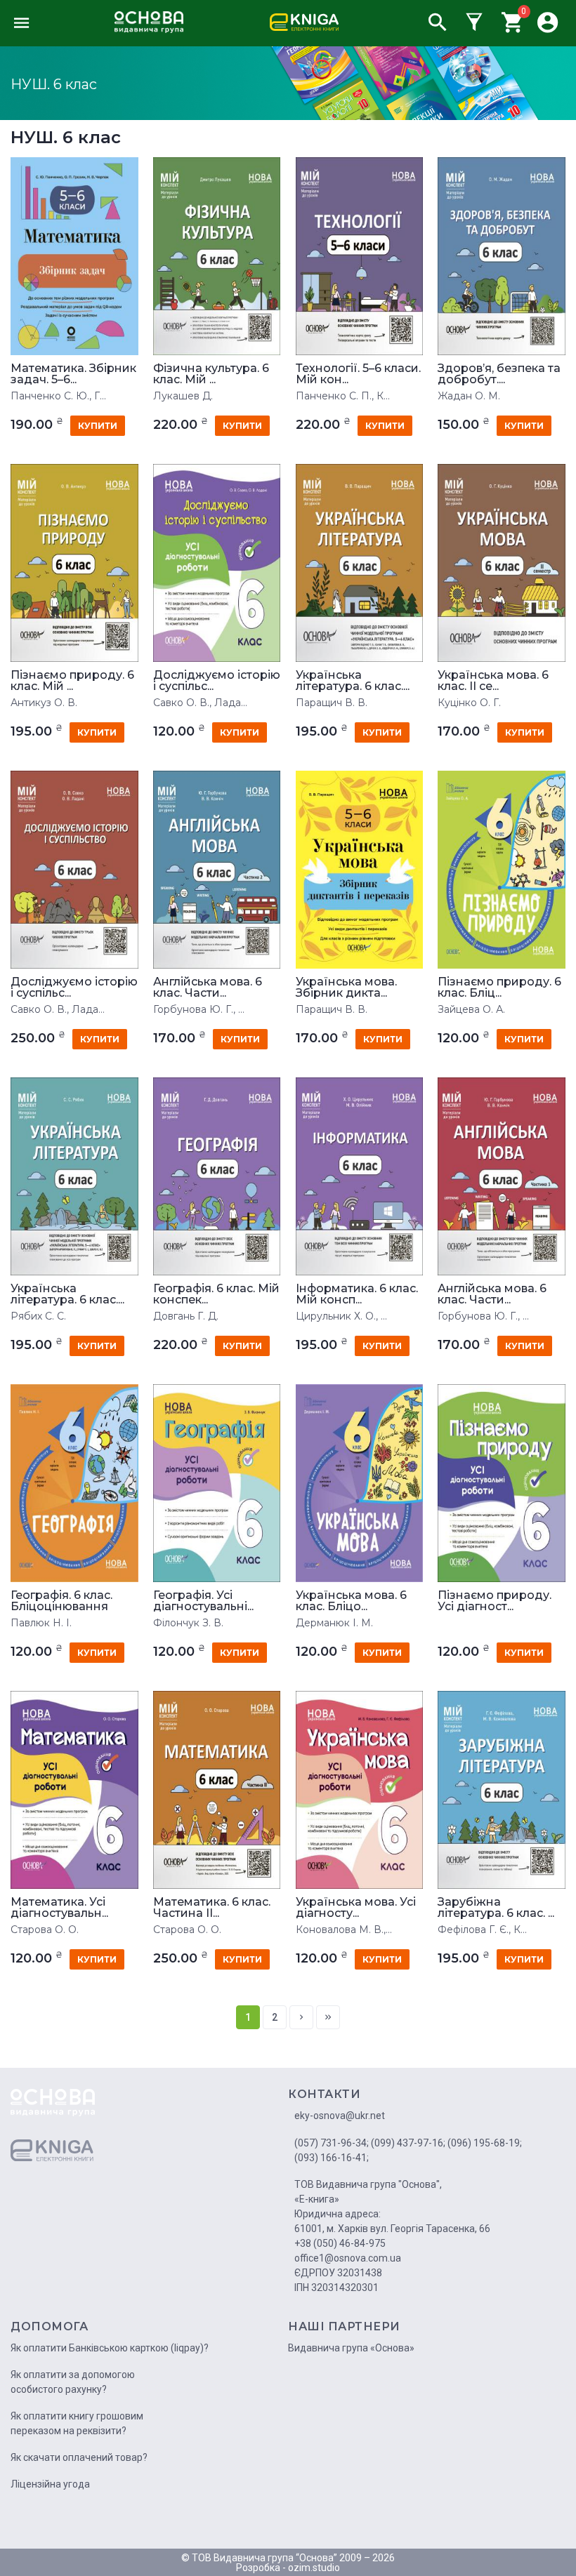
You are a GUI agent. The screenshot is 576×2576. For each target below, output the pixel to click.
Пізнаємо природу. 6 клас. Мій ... (72, 681)
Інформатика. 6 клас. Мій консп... (357, 1294)
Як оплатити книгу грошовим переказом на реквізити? (77, 2423)
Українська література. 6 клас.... (353, 681)
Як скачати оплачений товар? (79, 2457)
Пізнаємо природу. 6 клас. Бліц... (499, 988)
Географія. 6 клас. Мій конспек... (216, 1294)
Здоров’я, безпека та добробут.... (499, 374)
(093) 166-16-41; (332, 2158)
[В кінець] (328, 2017)
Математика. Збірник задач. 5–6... (73, 374)
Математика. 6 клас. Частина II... (212, 1908)
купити (98, 426)
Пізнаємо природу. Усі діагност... (495, 1601)
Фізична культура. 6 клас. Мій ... (211, 374)
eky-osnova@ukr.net (340, 2116)
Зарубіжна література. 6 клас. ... (496, 1908)
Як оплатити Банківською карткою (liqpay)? (110, 2348)
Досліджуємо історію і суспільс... (217, 681)
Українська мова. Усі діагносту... (356, 1908)
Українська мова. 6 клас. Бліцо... (351, 1601)
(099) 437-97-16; (408, 2143)
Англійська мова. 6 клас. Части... (208, 988)
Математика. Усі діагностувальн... (59, 1908)
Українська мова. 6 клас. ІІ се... (493, 681)
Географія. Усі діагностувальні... (203, 1601)
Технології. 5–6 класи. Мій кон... (358, 374)
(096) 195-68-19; (485, 2143)
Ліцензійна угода (50, 2484)
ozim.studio (314, 2568)
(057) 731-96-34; (332, 2143)
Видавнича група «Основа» (351, 2348)
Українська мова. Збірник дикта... (346, 988)
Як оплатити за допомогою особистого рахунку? (73, 2382)
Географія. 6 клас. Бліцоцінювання (61, 1601)
